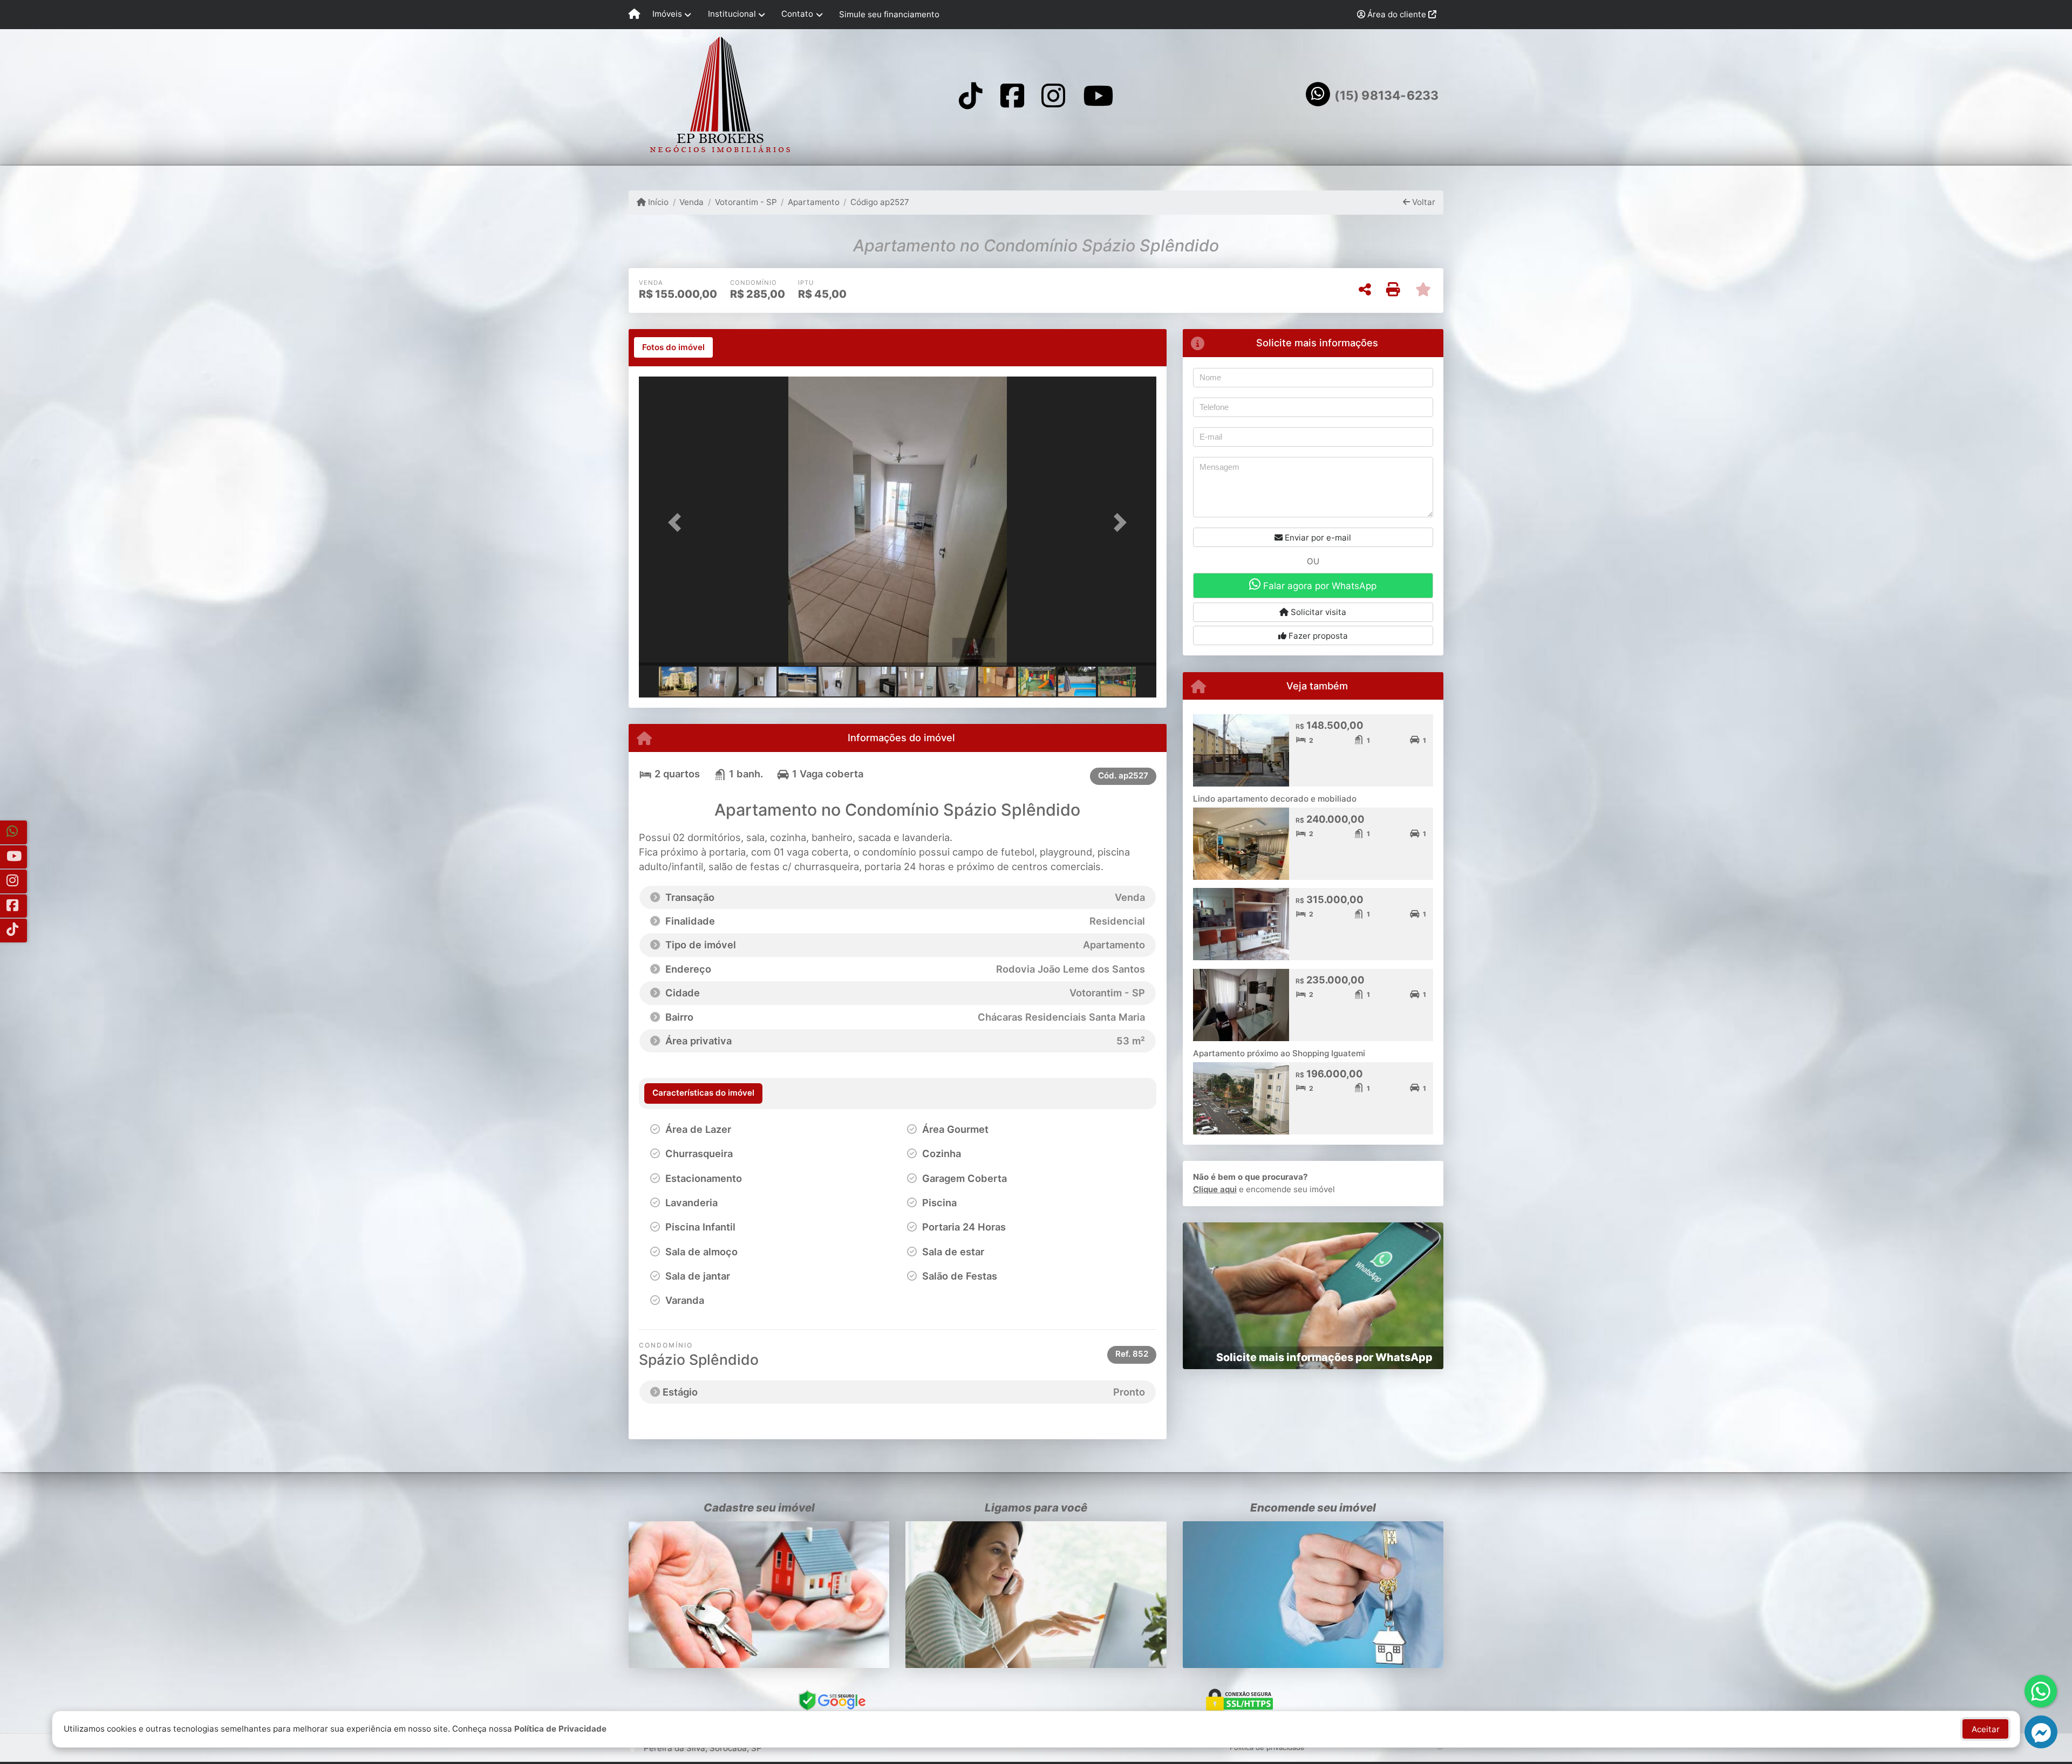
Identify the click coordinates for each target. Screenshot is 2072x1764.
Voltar (1423, 202)
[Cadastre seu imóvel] (759, 1595)
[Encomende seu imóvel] (1313, 1595)
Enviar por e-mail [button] (1317, 538)
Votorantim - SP (746, 202)
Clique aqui (1215, 1189)
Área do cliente (1397, 14)
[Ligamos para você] (1036, 1595)
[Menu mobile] (634, 15)
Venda (691, 202)
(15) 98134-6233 (1386, 95)
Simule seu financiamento (889, 14)
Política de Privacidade (560, 1729)
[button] (678, 522)
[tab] (673, 347)
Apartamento (814, 202)
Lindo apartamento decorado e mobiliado (1275, 799)
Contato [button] (797, 14)
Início (657, 202)
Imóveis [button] (667, 14)
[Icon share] (971, 95)
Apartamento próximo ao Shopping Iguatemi (1279, 1053)
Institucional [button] (732, 14)
